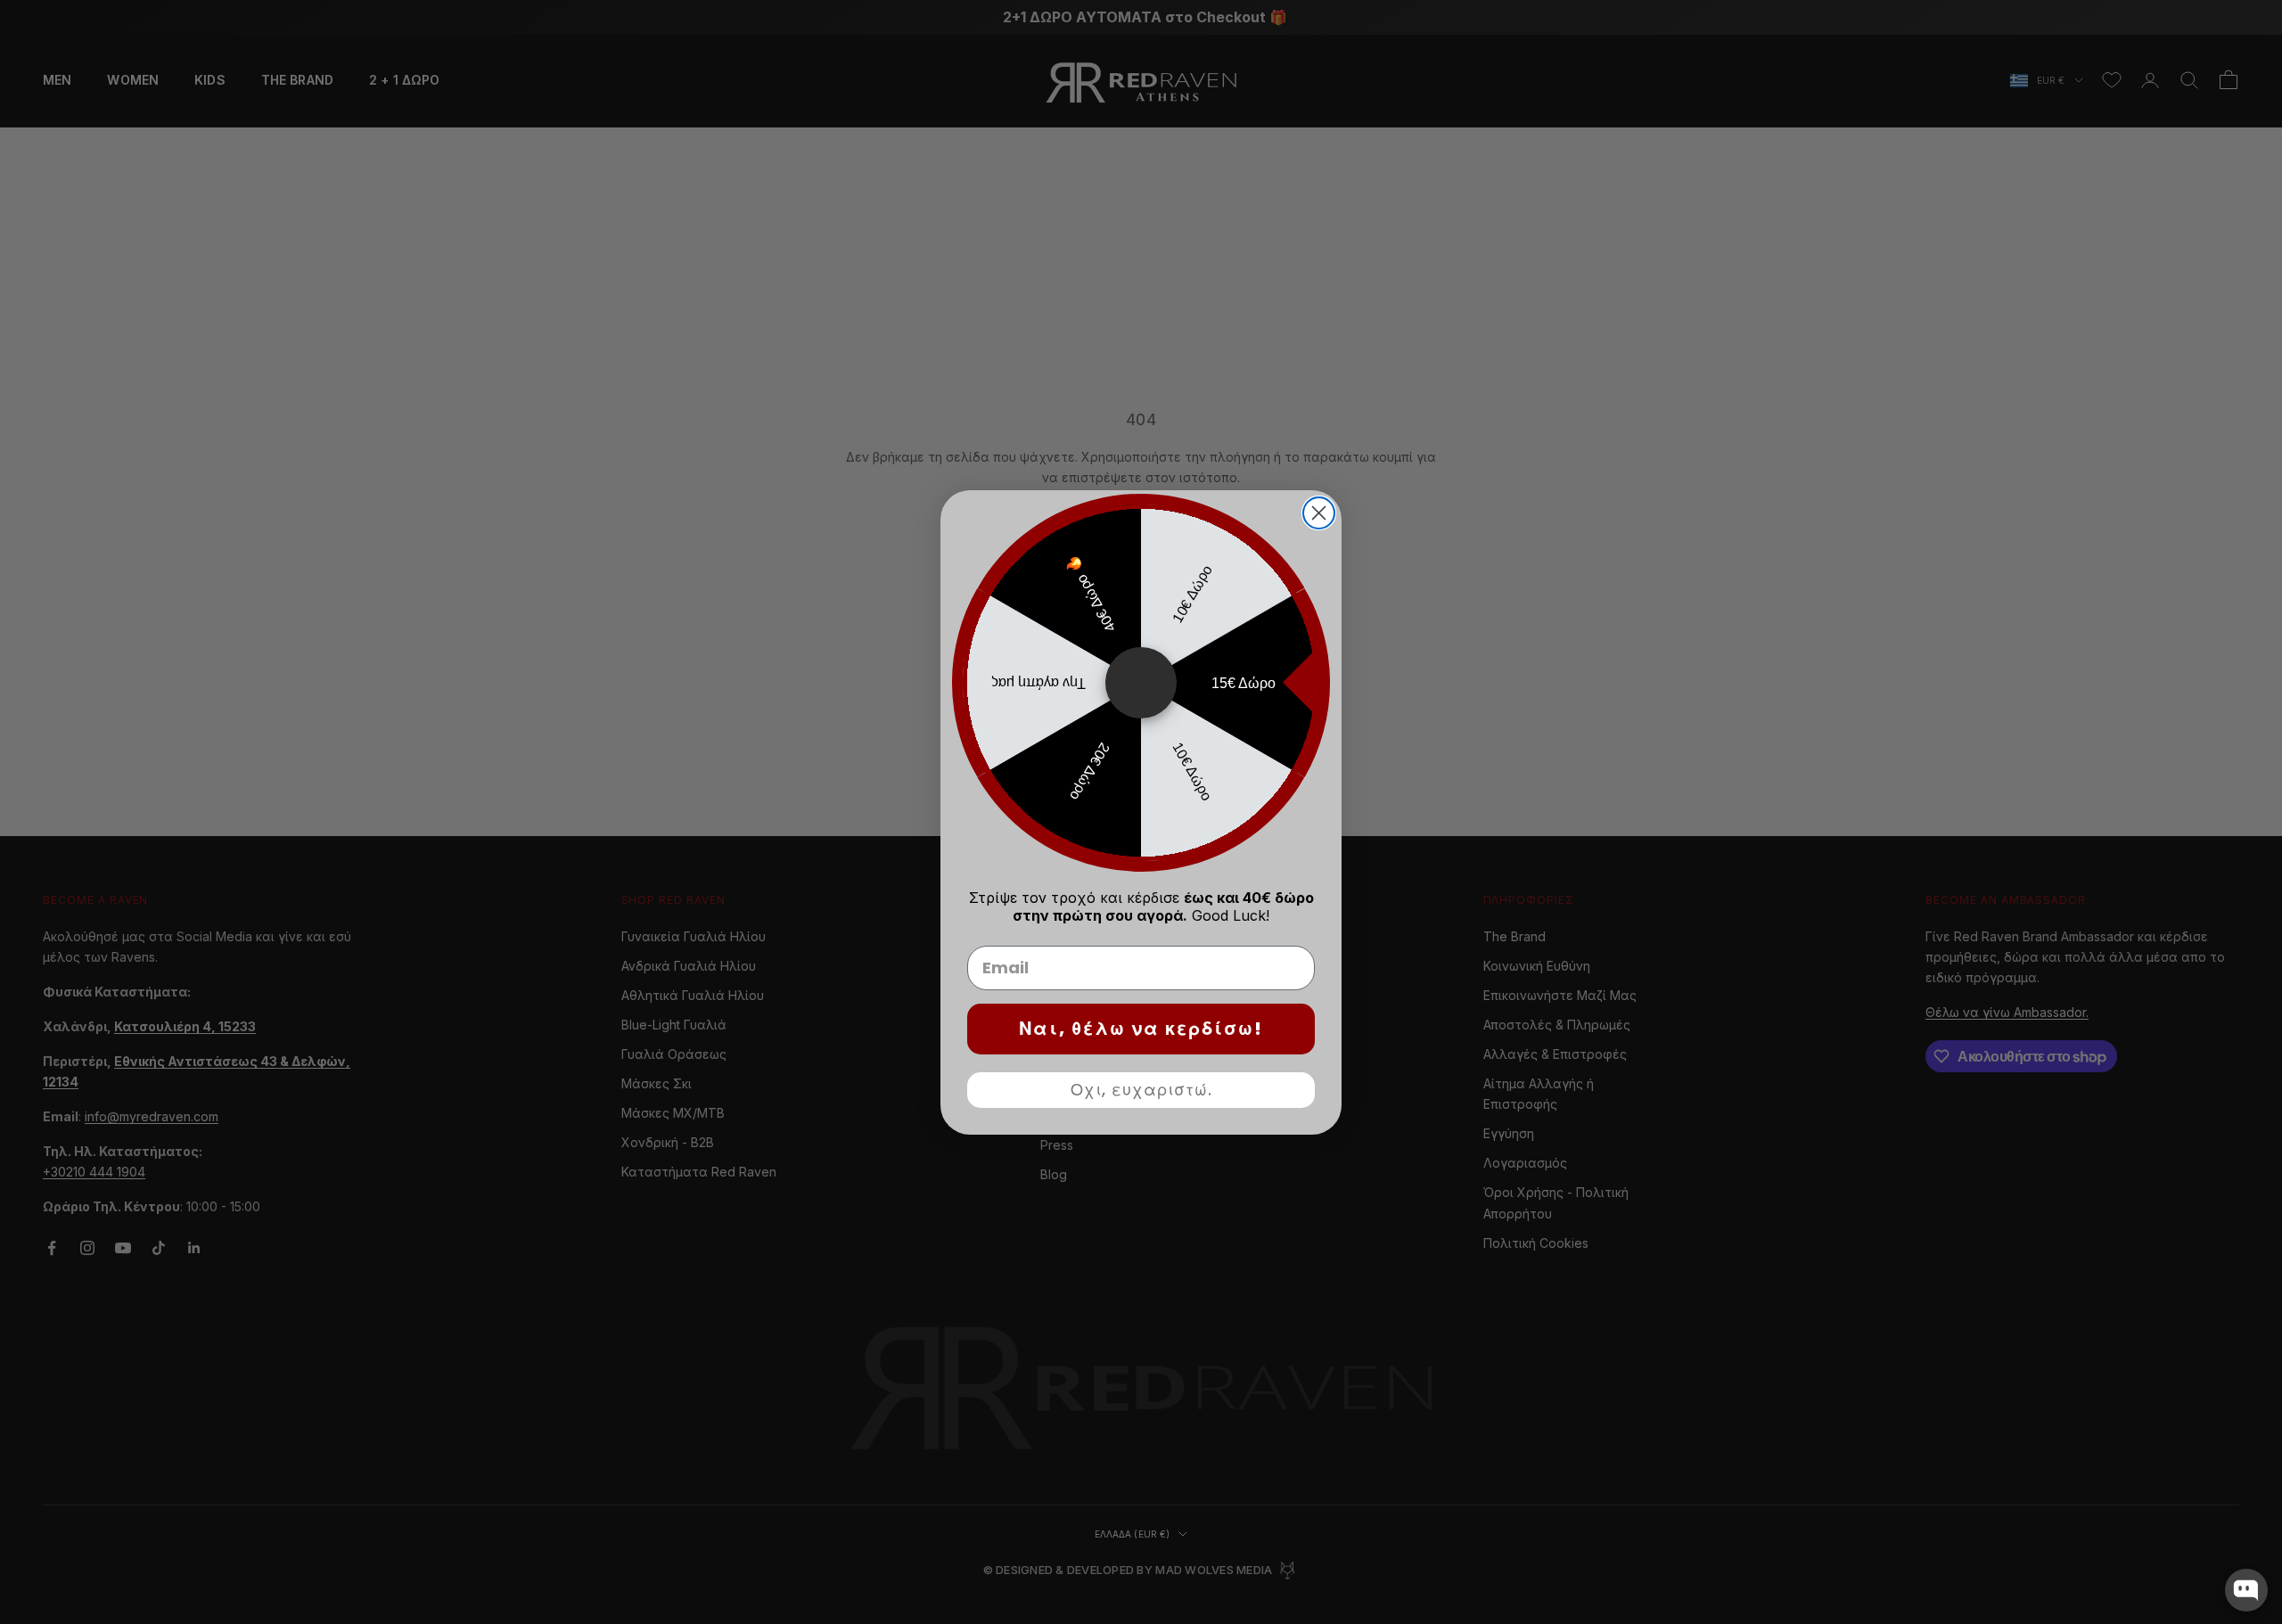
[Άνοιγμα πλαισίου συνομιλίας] (2246, 1590)
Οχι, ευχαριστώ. (1141, 1090)
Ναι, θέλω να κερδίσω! (1141, 1029)
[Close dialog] (1319, 513)
